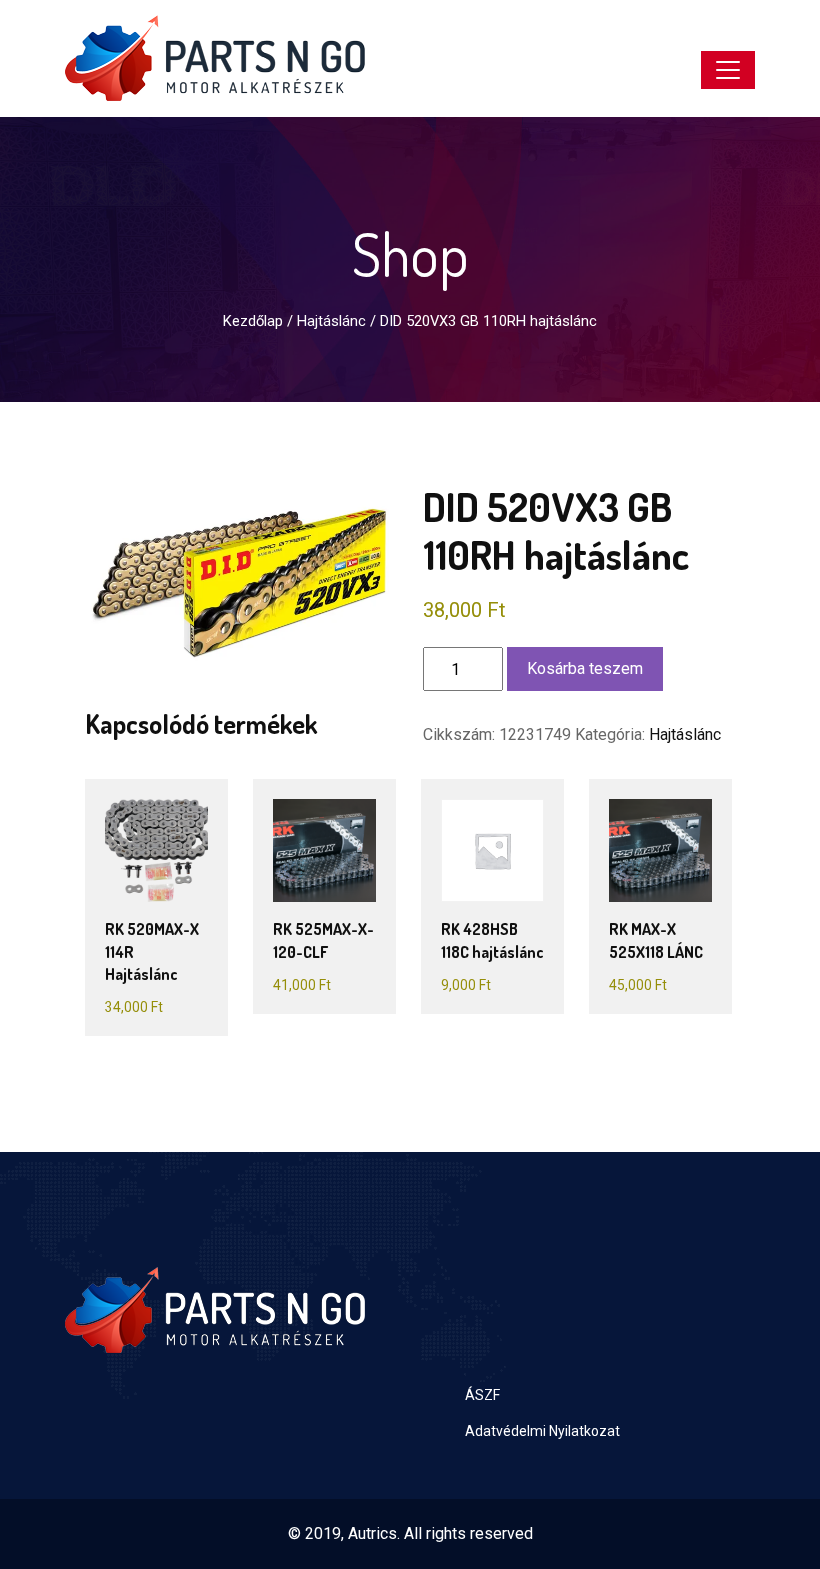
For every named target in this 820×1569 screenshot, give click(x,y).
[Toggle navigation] (728, 70)
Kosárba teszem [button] (159, 884)
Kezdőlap (253, 321)
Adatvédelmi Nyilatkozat (542, 1431)
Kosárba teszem (585, 668)
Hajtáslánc (331, 321)
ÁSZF (482, 1395)
